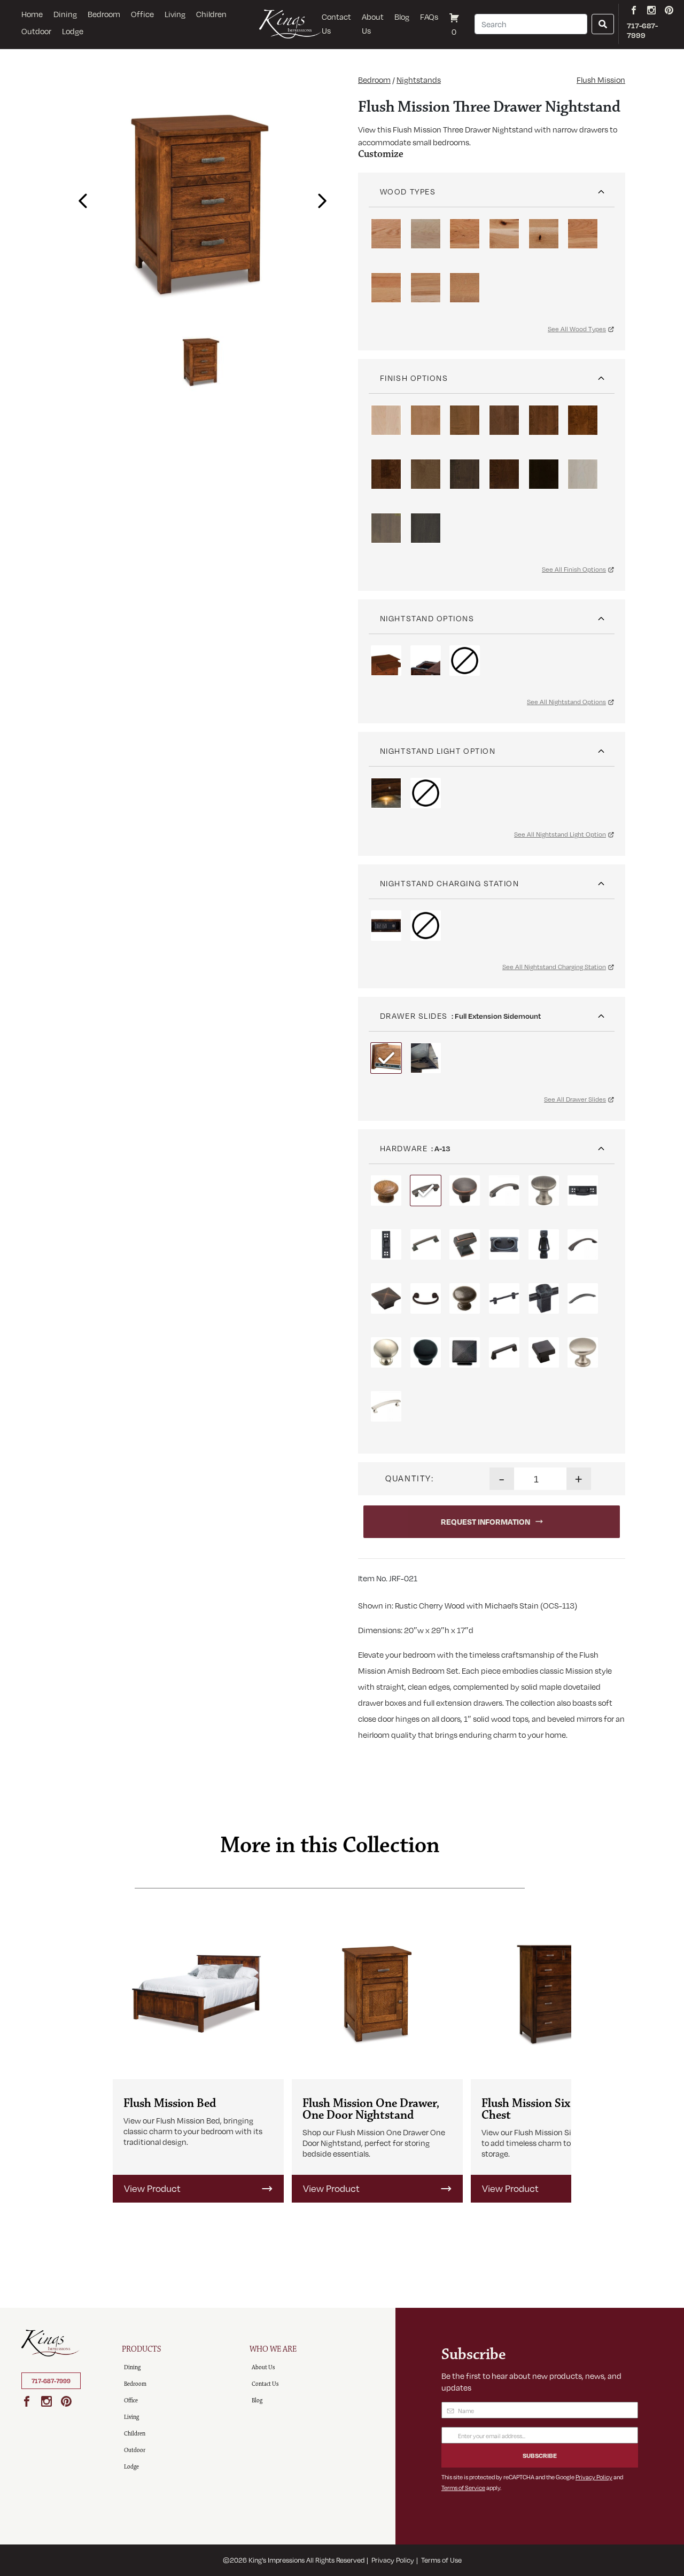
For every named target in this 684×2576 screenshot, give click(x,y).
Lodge (73, 31)
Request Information (485, 1521)
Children (211, 14)
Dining (65, 14)
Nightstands (419, 80)
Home (32, 14)
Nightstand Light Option (438, 751)
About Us (373, 24)
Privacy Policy (594, 2477)
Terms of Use (441, 2560)
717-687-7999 (51, 2381)
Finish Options (414, 378)
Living (175, 14)
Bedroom (104, 14)
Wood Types (408, 191)
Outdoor (36, 31)
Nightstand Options (427, 618)
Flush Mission (601, 80)
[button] (80, 198)
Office (142, 14)
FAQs (429, 17)
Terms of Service (463, 2488)
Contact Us (336, 24)
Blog (402, 17)
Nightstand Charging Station (450, 883)
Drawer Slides (414, 1016)
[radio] (386, 234)
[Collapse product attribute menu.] (601, 188)
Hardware (404, 1148)
